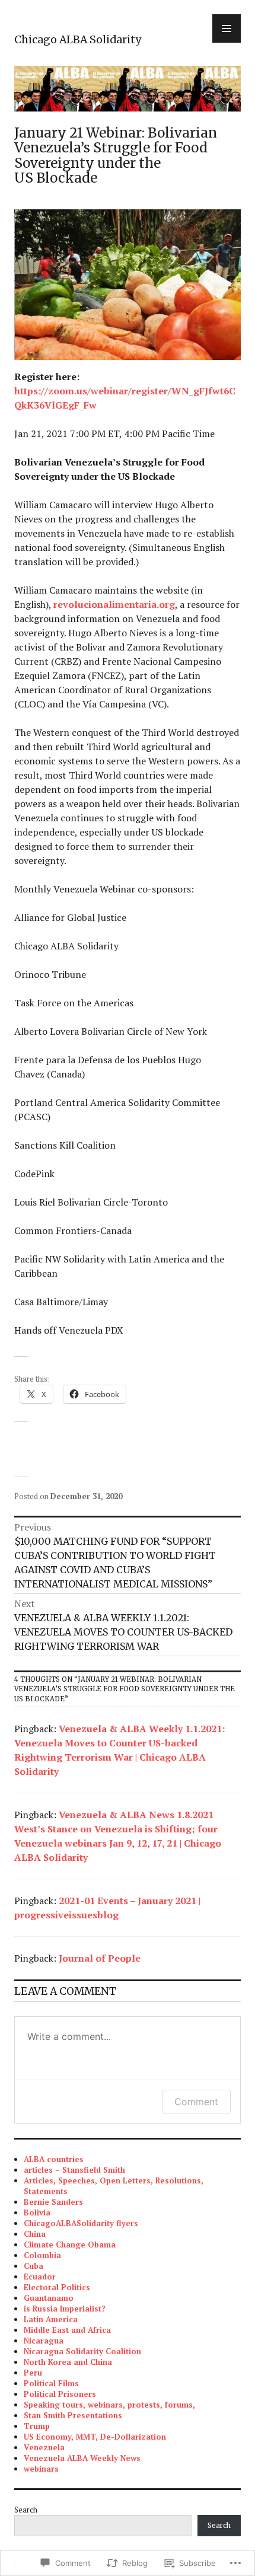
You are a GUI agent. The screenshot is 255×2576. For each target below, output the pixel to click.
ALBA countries (54, 2159)
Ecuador (40, 2277)
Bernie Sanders (53, 2202)
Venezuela (44, 2447)
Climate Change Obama (70, 2245)
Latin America (51, 2319)
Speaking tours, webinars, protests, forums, (109, 2405)
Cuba (34, 2266)
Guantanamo (49, 2298)
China (35, 2234)
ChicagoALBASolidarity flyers (81, 2223)
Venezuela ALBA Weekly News (82, 2458)
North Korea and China (68, 2362)
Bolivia (37, 2212)
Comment (196, 2102)
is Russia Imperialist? (65, 2309)
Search (26, 2510)
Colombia (42, 2255)
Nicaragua (44, 2341)
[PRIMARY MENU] (227, 28)
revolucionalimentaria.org (114, 604)
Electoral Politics (57, 2287)
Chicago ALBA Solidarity (78, 40)
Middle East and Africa (67, 2330)
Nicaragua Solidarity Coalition (82, 2351)
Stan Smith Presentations (73, 2415)
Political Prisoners (60, 2394)
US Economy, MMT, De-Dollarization (95, 2437)
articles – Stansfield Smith (74, 2170)
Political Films (51, 2383)
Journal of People (100, 1958)
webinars (41, 2469)
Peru (33, 2373)
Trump (37, 2426)
